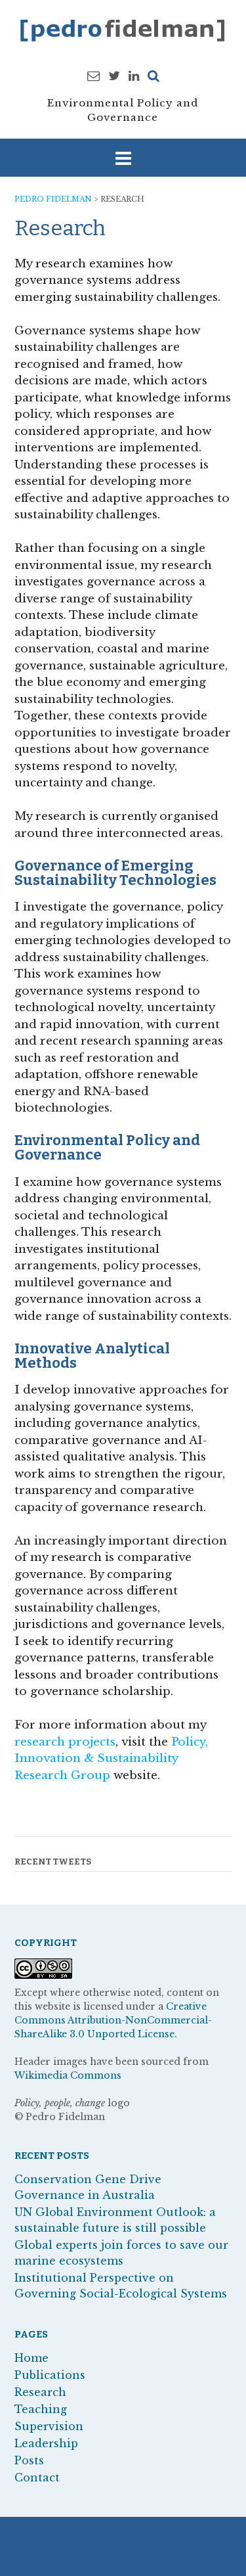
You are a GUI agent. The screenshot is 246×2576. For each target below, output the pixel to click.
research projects (65, 1742)
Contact (37, 2477)
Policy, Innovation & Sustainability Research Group (111, 1759)
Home (31, 2358)
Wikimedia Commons (68, 2075)
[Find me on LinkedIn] (134, 76)
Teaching (41, 2409)
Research (40, 2392)
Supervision (49, 2426)
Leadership (46, 2443)
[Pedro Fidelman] (123, 30)
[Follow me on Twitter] (114, 76)
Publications (50, 2375)
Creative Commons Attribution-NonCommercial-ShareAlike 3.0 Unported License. (113, 2020)
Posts (29, 2460)
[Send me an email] (93, 76)
